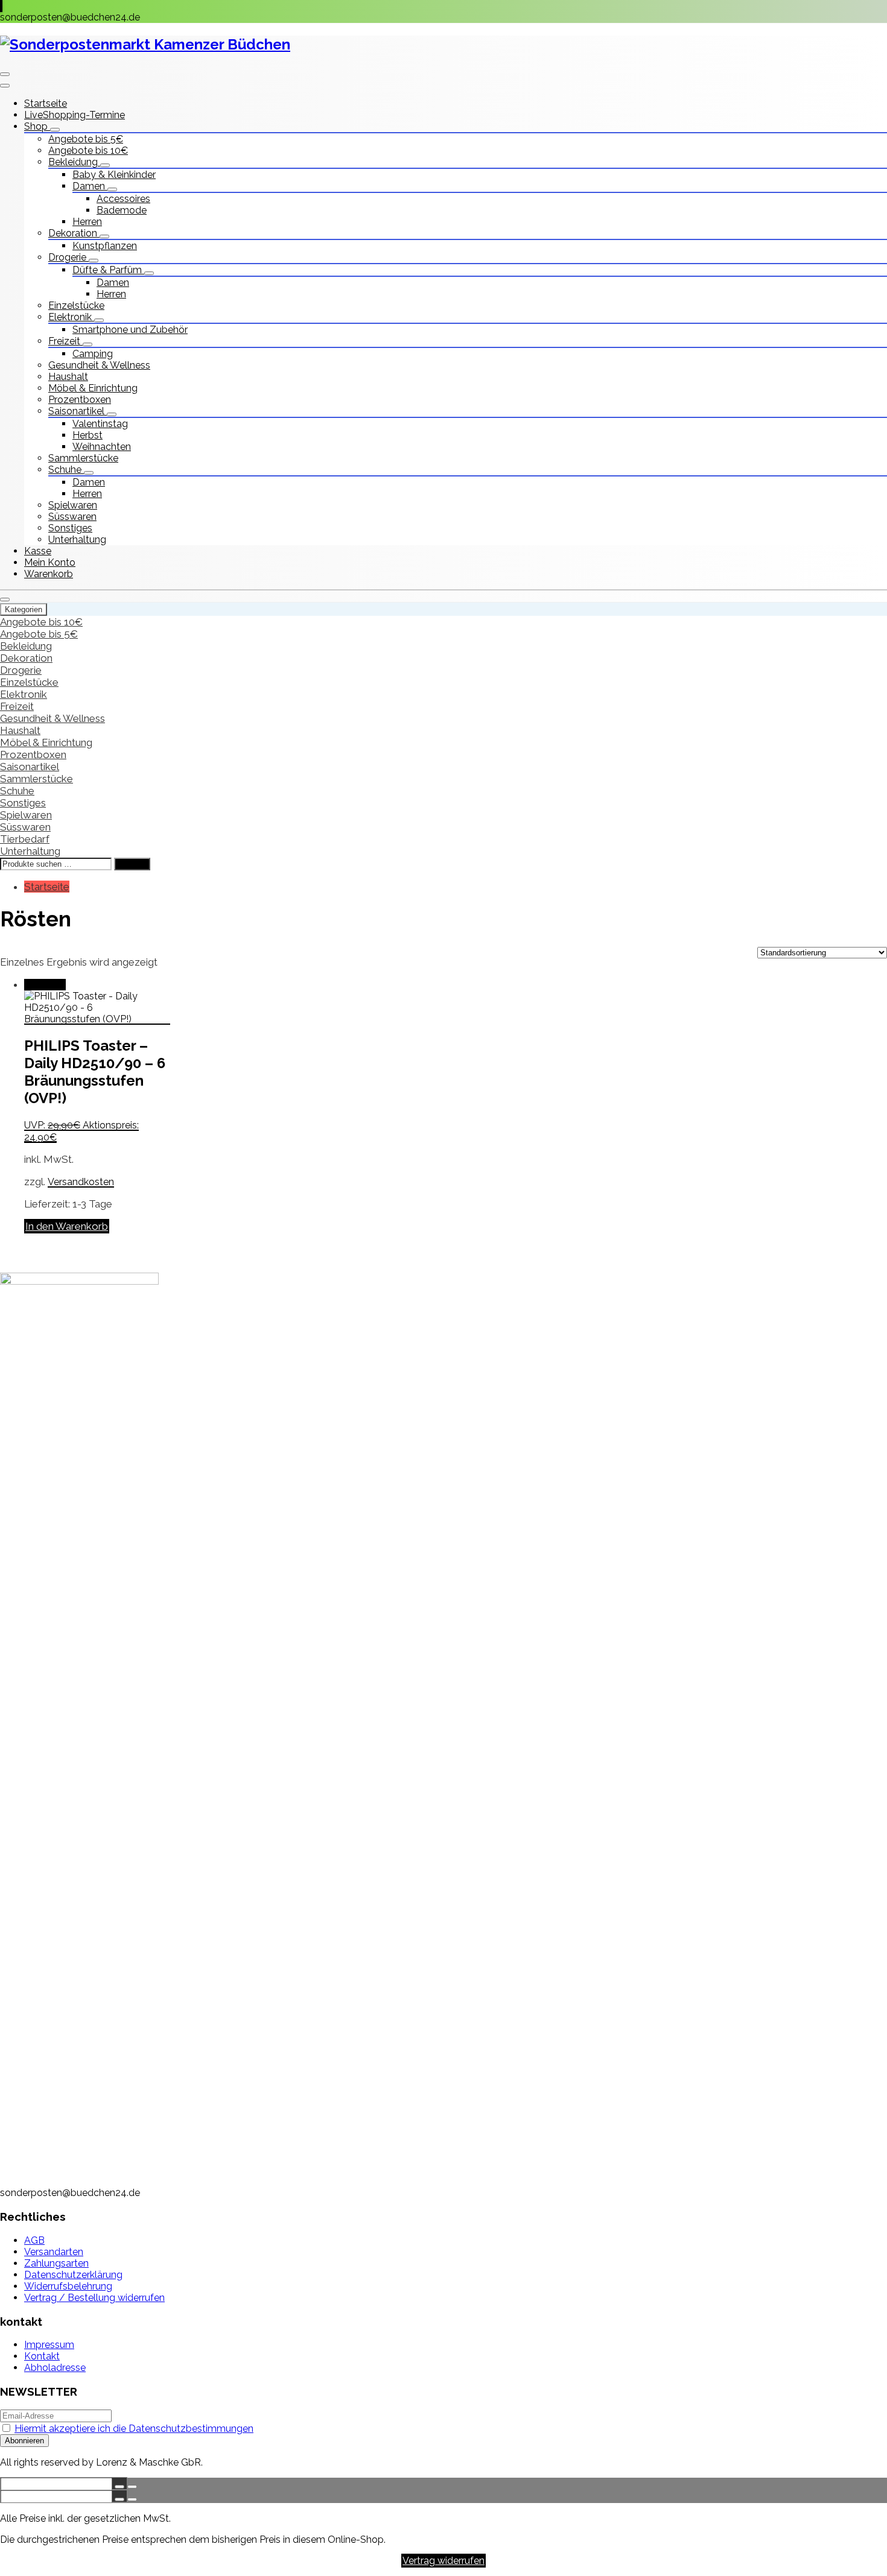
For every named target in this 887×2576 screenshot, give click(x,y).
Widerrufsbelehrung (68, 2286)
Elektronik (71, 317)
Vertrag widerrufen (443, 2561)
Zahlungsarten (56, 2263)
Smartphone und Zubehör (130, 330)
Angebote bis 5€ (86, 139)
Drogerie (68, 257)
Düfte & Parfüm (108, 270)
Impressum (49, 2345)
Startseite (46, 103)
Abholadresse (55, 2368)
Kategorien (24, 609)
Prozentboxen (80, 400)
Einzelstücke (76, 305)
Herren (87, 222)
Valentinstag (100, 424)
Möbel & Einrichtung (93, 388)
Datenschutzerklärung (73, 2275)
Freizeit (65, 341)
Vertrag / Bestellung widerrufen (94, 2298)
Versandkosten (81, 1182)
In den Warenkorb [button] (67, 1226)
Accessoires (123, 199)
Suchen (132, 864)
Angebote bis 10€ (88, 150)
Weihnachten (102, 447)
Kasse (38, 551)
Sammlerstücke (83, 458)
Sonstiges (70, 528)
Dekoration (74, 233)
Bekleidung (74, 162)
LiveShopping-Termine (75, 115)
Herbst (87, 435)
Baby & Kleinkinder (114, 175)
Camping (93, 354)
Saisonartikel (78, 411)
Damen (90, 186)
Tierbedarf (25, 839)
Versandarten (54, 2252)
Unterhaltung (77, 540)
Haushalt (68, 377)
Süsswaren (72, 517)
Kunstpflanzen (105, 246)
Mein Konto (50, 562)
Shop (37, 126)
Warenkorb (49, 574)
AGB (34, 2240)
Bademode (122, 210)
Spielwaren (73, 505)
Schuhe (66, 470)
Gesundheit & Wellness (99, 365)
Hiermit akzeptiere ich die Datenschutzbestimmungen (134, 2429)
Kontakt (42, 2356)
